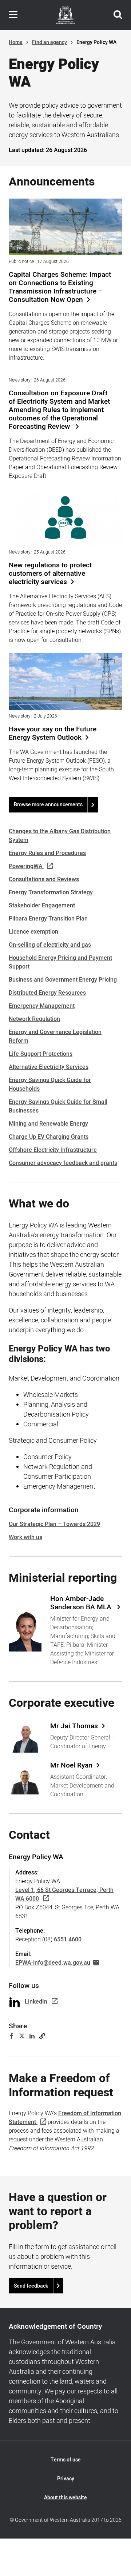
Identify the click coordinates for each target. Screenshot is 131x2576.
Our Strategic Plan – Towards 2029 (54, 1524)
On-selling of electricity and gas (50, 945)
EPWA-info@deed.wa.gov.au (53, 1963)
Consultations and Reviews (44, 879)
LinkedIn (36, 2002)
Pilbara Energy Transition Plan (48, 919)
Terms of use (66, 2460)
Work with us (25, 1537)
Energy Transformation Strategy (51, 892)
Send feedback (31, 2286)
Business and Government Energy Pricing (63, 980)
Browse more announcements (48, 805)
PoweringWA (26, 866)
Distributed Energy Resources (47, 993)
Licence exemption (33, 932)
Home (16, 42)
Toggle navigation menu (13, 15)
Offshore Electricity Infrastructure (53, 1150)
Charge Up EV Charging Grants (49, 1137)
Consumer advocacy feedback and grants (63, 1163)
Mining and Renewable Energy (48, 1124)
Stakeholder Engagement (42, 906)
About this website (65, 2498)
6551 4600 (68, 1940)
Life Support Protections (41, 1054)
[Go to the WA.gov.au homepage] (65, 15)
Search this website (118, 15)
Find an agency (49, 42)
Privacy (66, 2479)
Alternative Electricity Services (49, 1067)
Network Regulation (34, 1019)
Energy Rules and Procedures (47, 853)
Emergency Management (42, 1006)
